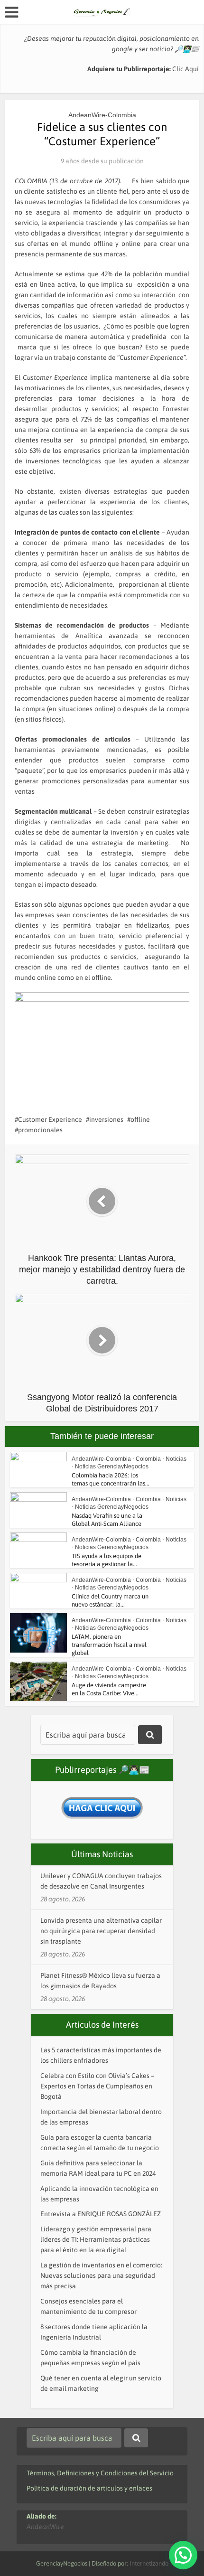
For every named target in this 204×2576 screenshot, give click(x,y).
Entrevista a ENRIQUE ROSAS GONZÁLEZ (101, 2214)
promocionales (40, 1130)
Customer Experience (50, 1119)
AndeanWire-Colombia (102, 115)
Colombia (148, 1459)
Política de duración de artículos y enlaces (89, 2488)
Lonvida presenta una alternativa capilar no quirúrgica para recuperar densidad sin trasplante (101, 1931)
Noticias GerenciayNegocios (112, 1467)
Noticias (176, 1459)
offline (140, 1119)
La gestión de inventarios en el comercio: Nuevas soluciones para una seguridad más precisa (101, 2275)
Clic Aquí (185, 69)
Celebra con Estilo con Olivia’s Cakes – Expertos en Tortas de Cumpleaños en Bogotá (97, 2086)
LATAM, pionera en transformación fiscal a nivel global (109, 1645)
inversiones (106, 1119)
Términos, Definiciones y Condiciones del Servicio (100, 2473)
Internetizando (149, 2563)
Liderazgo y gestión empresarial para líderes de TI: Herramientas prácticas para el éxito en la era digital (96, 2239)
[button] (183, 2555)
